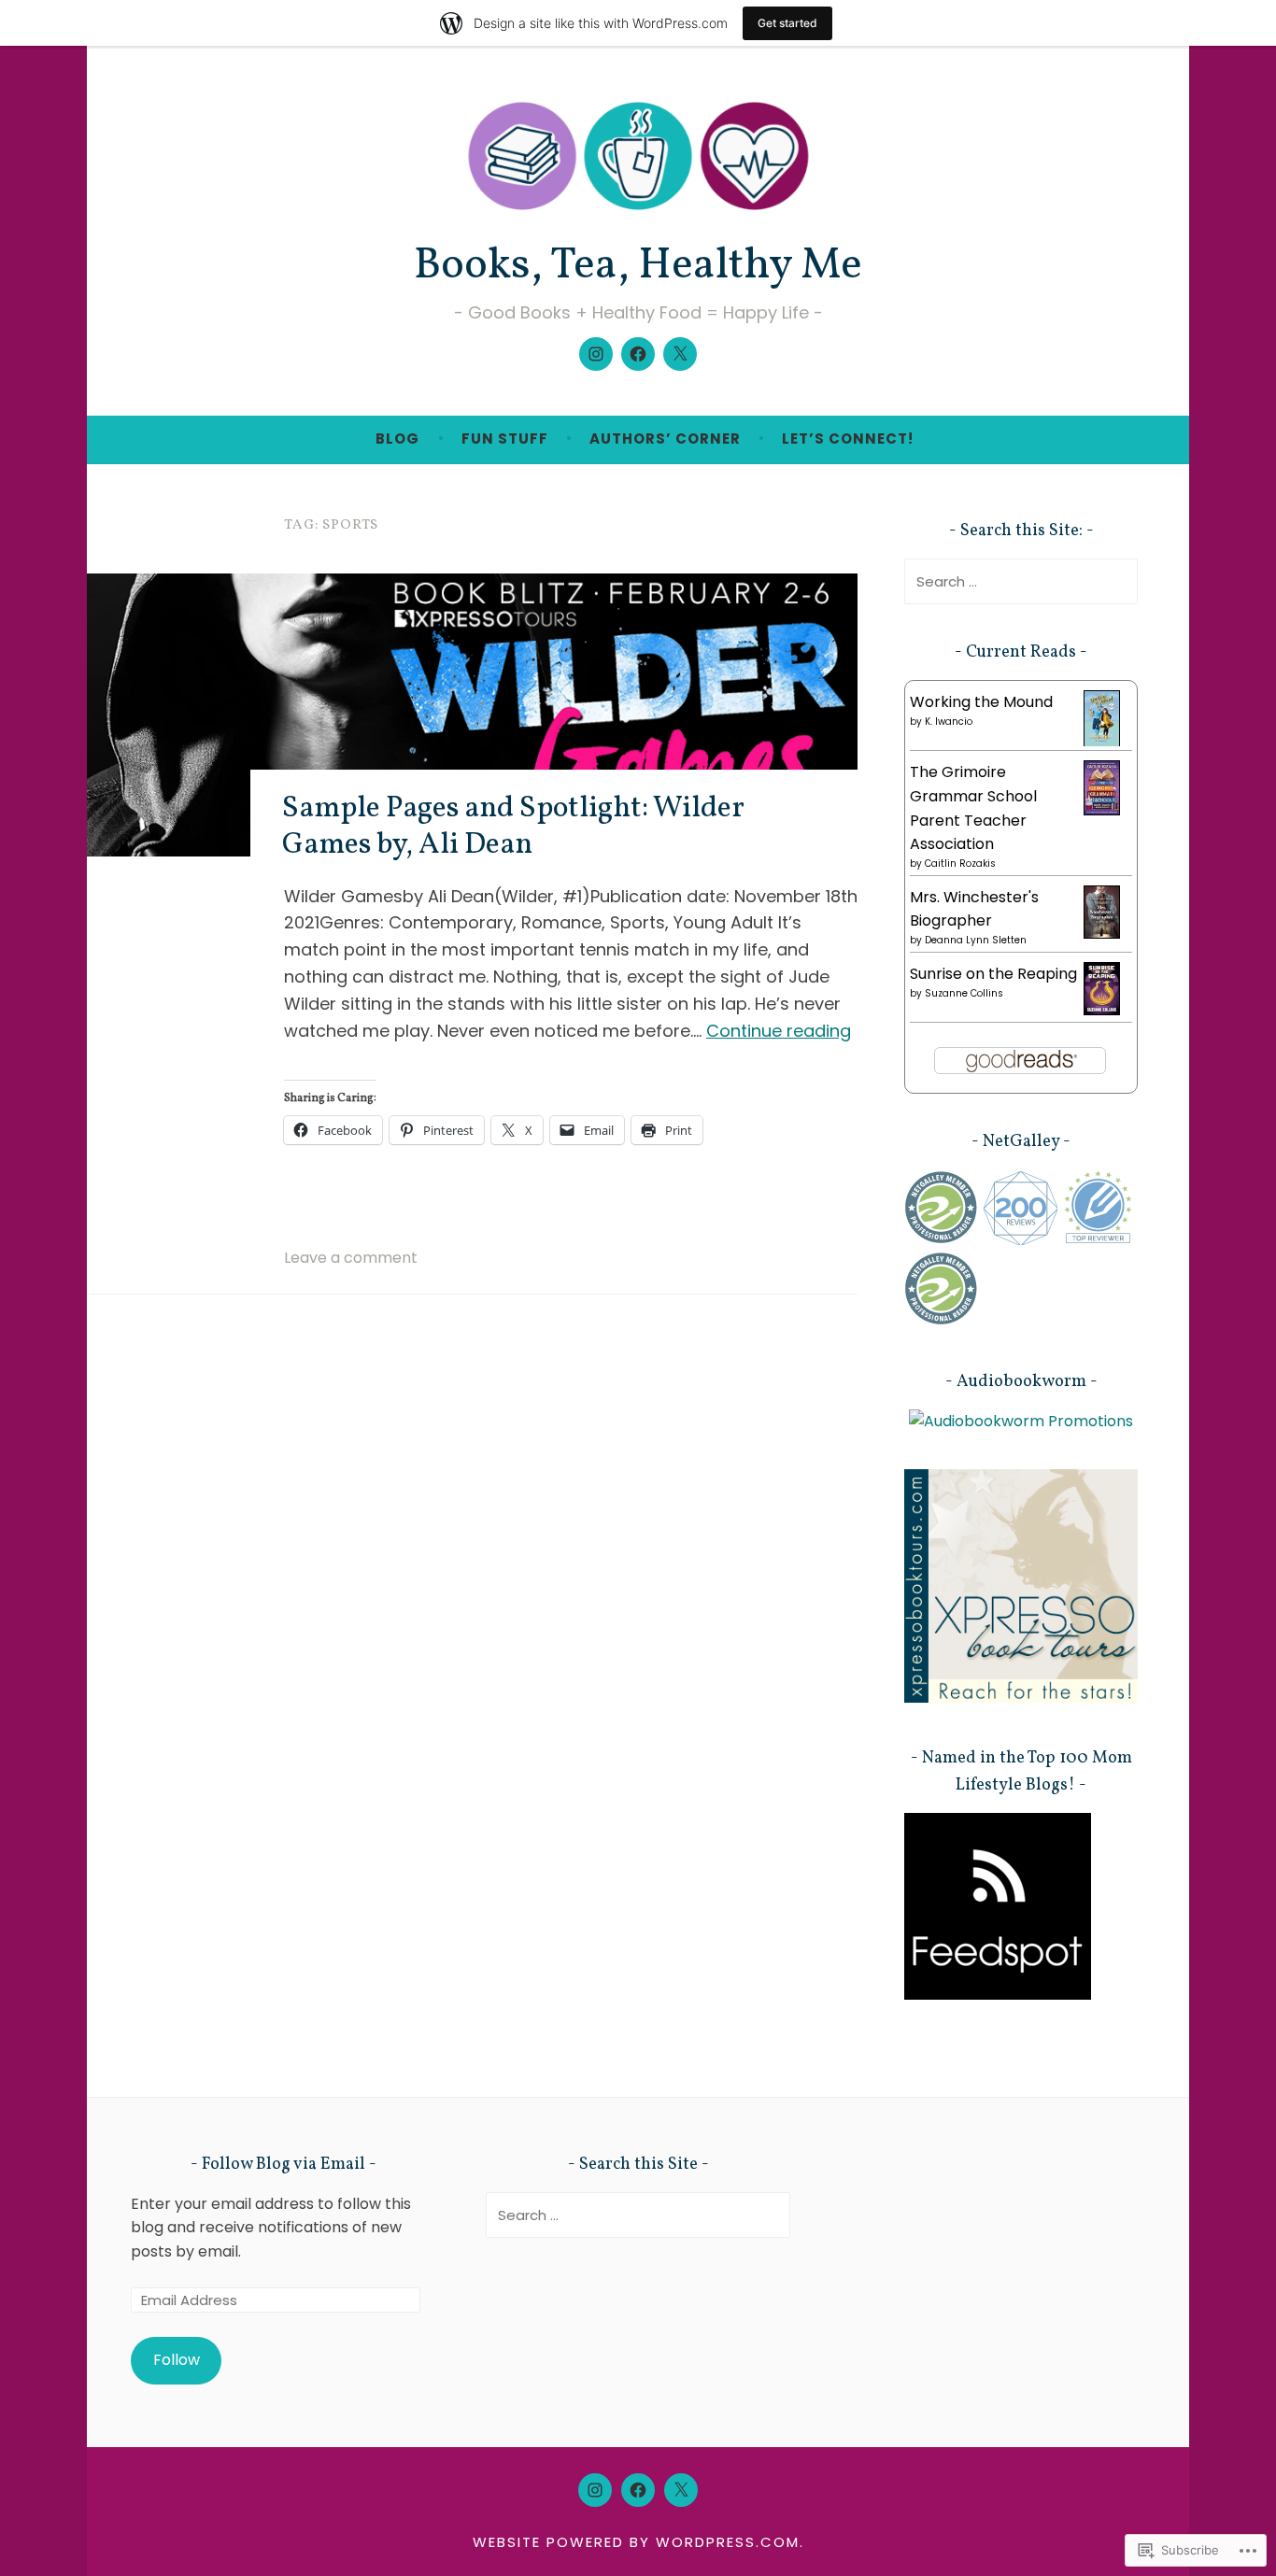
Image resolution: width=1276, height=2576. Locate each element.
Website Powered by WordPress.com (636, 2542)
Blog (397, 439)
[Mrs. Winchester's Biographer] (1102, 934)
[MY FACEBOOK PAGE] (638, 2490)
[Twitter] (680, 354)
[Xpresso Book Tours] (1021, 1698)
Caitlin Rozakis (960, 863)
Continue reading (779, 1031)
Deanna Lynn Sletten (976, 940)
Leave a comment (351, 1258)
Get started (787, 23)
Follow (177, 2360)
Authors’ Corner (665, 439)
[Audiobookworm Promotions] (1021, 1421)
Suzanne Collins (964, 993)
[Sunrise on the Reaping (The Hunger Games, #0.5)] (1102, 1010)
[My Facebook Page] (638, 354)
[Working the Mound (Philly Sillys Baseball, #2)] (1102, 742)
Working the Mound (981, 702)
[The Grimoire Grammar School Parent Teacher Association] (1102, 810)
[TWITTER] (681, 2490)
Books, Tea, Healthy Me (638, 266)
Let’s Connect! (848, 439)
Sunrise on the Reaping (993, 974)
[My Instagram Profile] (596, 354)
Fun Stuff (505, 439)
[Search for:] (1021, 581)
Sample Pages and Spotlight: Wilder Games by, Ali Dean (513, 827)
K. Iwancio (949, 722)
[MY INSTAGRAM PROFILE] (595, 2490)
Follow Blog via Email (284, 2165)
